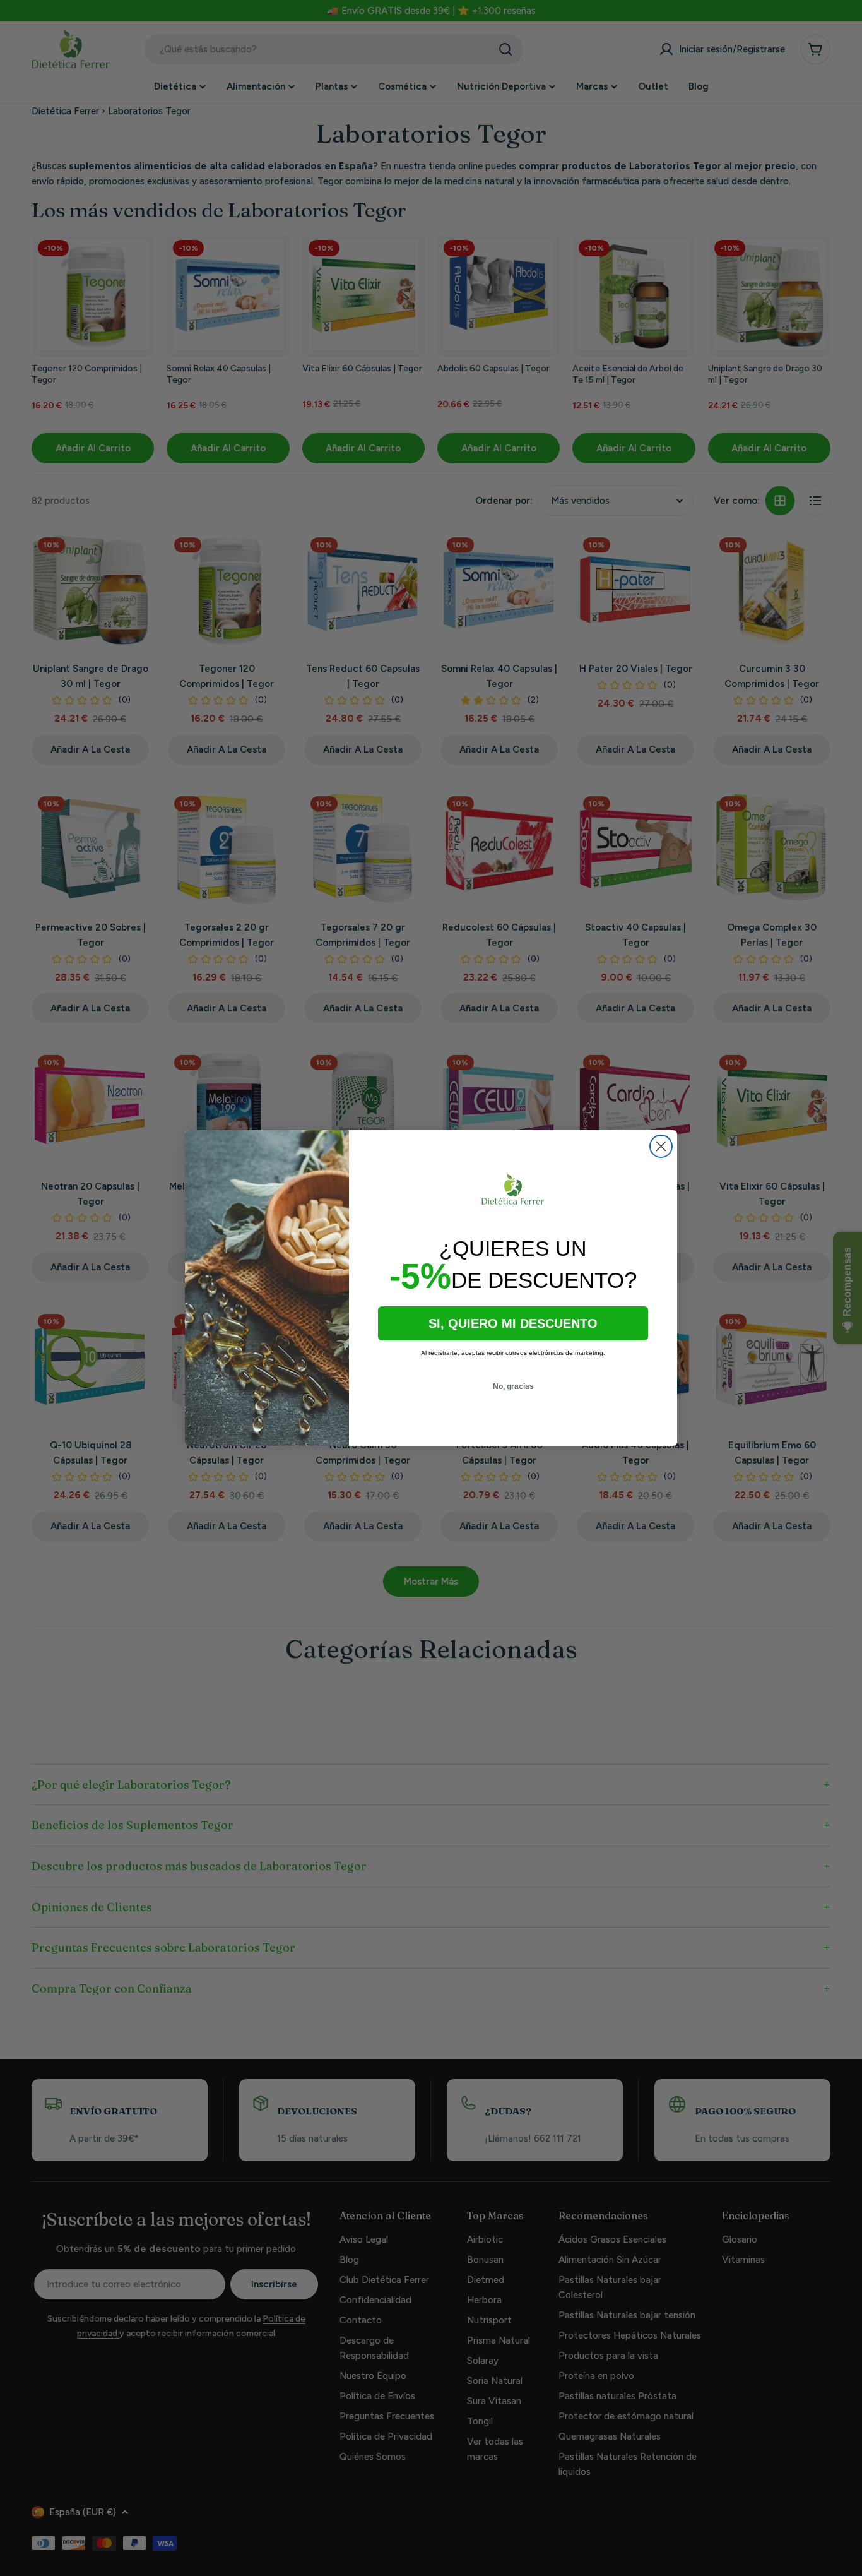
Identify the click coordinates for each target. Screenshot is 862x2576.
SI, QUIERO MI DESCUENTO (513, 1323)
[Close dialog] (661, 1146)
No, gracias (513, 1386)
